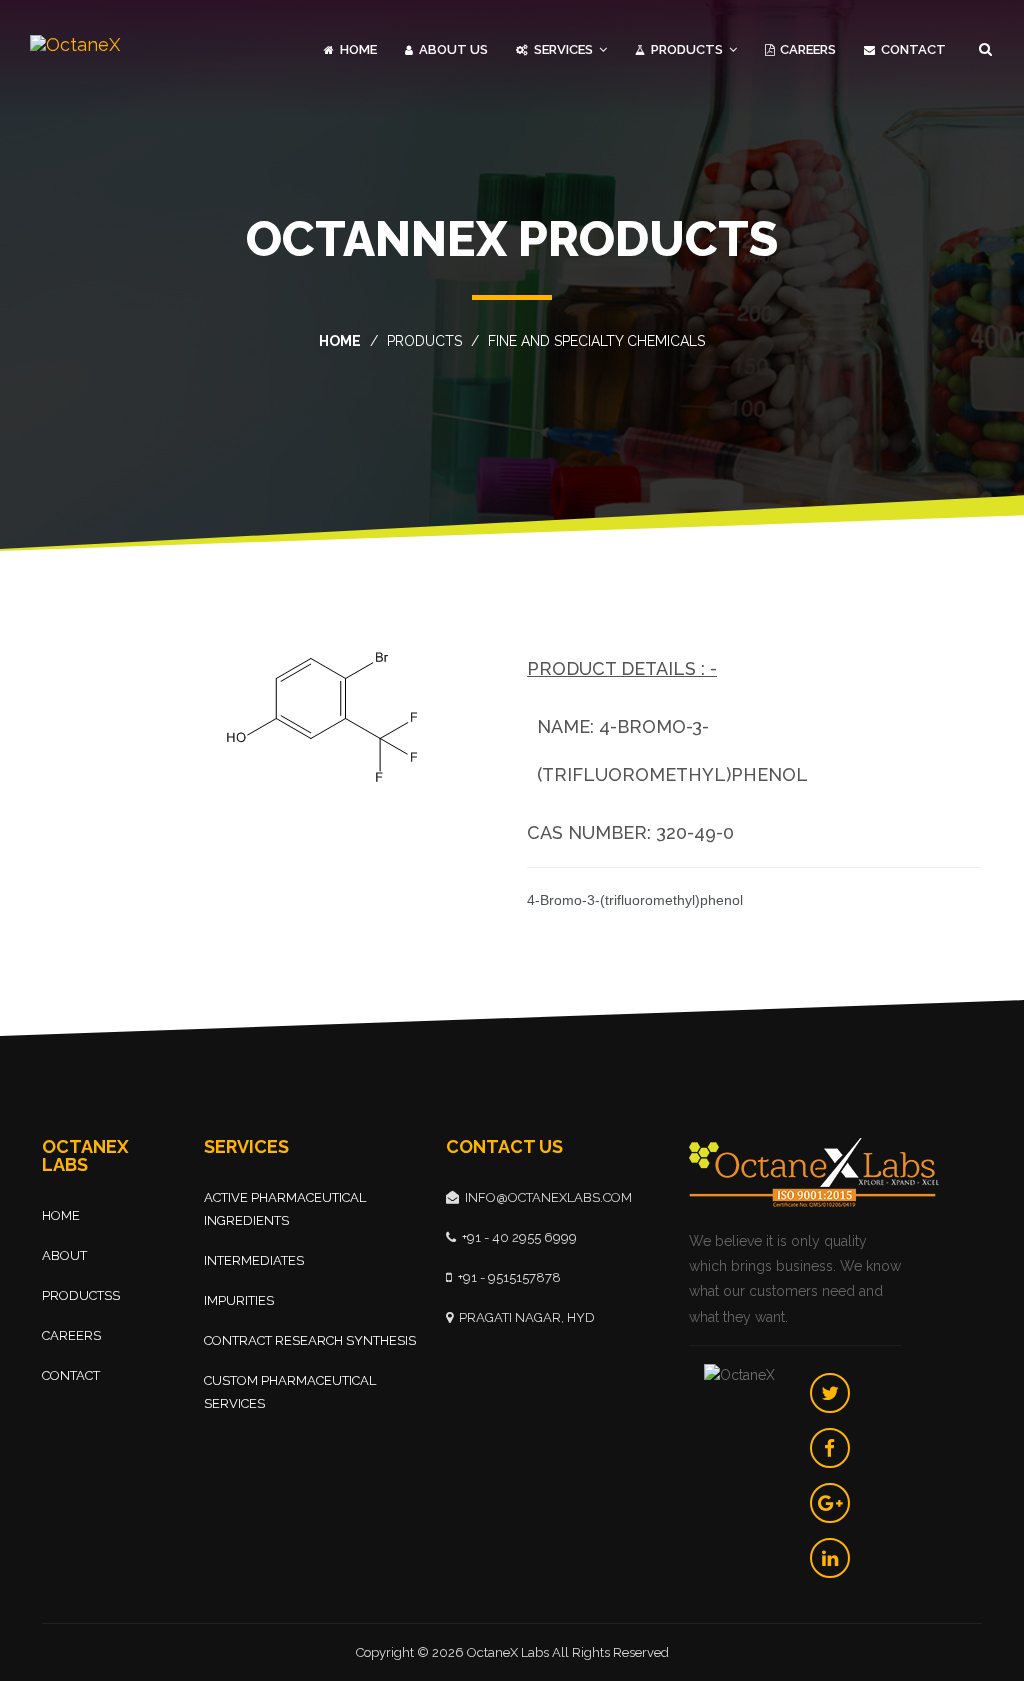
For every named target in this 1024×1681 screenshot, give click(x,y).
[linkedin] (830, 1558)
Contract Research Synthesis (310, 1340)
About (64, 1255)
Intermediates (254, 1260)
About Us (452, 49)
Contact (912, 49)
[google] (830, 1503)
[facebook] (830, 1448)
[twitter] (830, 1393)
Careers (806, 49)
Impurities (239, 1300)
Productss (81, 1295)
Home (357, 49)
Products (687, 49)
